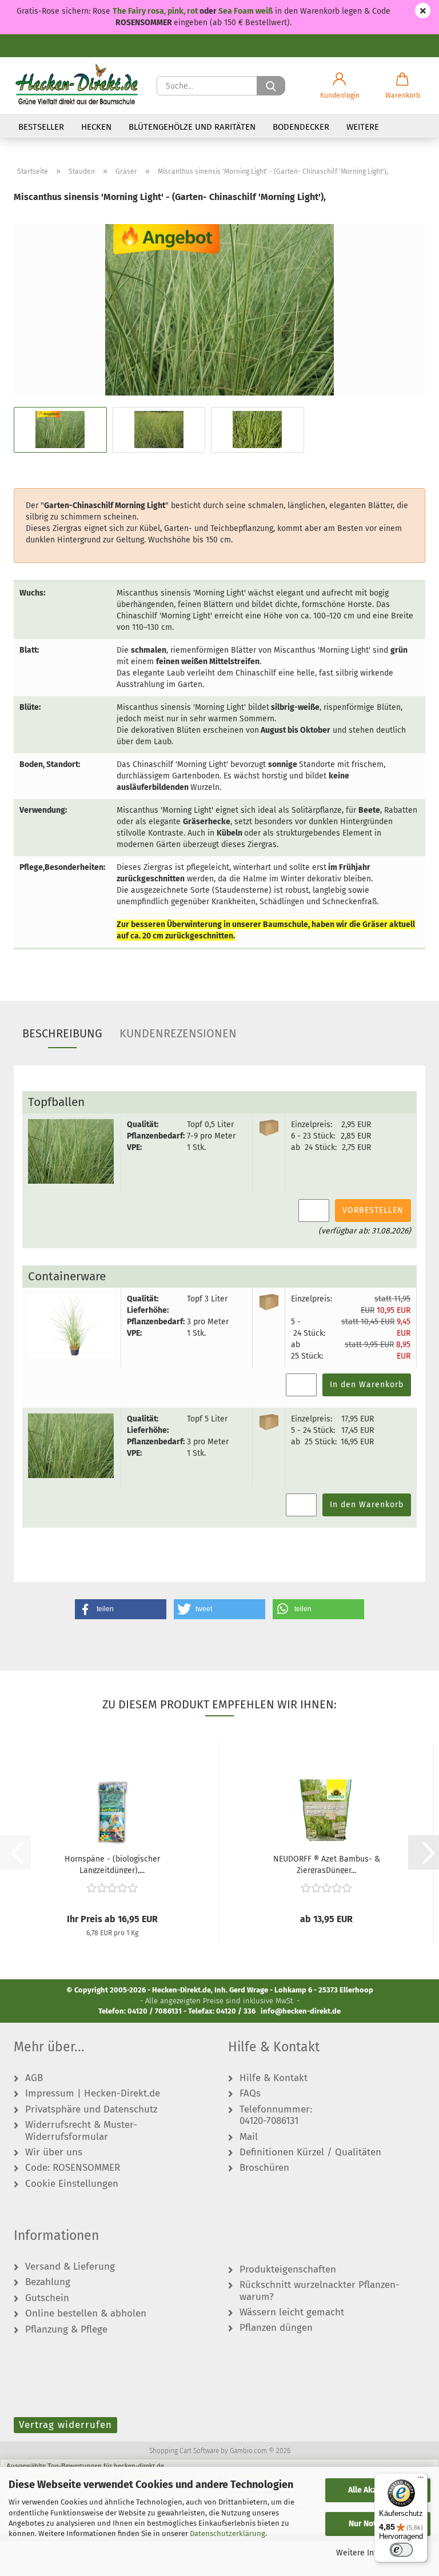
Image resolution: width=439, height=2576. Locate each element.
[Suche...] (271, 86)
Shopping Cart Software (184, 2451)
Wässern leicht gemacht (292, 2313)
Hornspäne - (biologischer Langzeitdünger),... (112, 1864)
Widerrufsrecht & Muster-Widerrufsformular (81, 2131)
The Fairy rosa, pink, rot (156, 11)
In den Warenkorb (367, 1385)
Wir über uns (54, 2152)
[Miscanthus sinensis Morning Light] (219, 309)
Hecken (96, 127)
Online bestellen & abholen (86, 2314)
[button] (340, 86)
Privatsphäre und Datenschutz (91, 2110)
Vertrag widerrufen (65, 2425)
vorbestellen (373, 1210)
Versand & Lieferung (70, 2267)
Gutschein (47, 2298)
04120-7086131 (269, 2121)
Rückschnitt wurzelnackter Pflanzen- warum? (320, 2291)
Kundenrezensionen (178, 1033)
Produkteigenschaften (288, 2270)
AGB (34, 2078)
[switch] (401, 2550)
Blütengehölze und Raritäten (192, 127)
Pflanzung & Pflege (66, 2330)
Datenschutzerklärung (228, 2533)
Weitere (363, 127)
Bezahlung (48, 2282)
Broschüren (264, 2168)
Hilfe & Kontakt (274, 2078)
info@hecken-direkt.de (301, 2011)
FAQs (250, 2094)
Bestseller (41, 127)
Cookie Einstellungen (72, 2184)
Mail (249, 2137)
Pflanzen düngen (276, 2328)
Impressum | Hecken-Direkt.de (93, 2094)
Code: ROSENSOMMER (73, 2168)
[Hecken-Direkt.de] (77, 86)
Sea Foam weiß (246, 11)
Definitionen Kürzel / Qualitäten (310, 2152)
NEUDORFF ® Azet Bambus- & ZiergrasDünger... (327, 1864)
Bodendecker (301, 127)
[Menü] (421, 2480)
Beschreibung (62, 1033)
